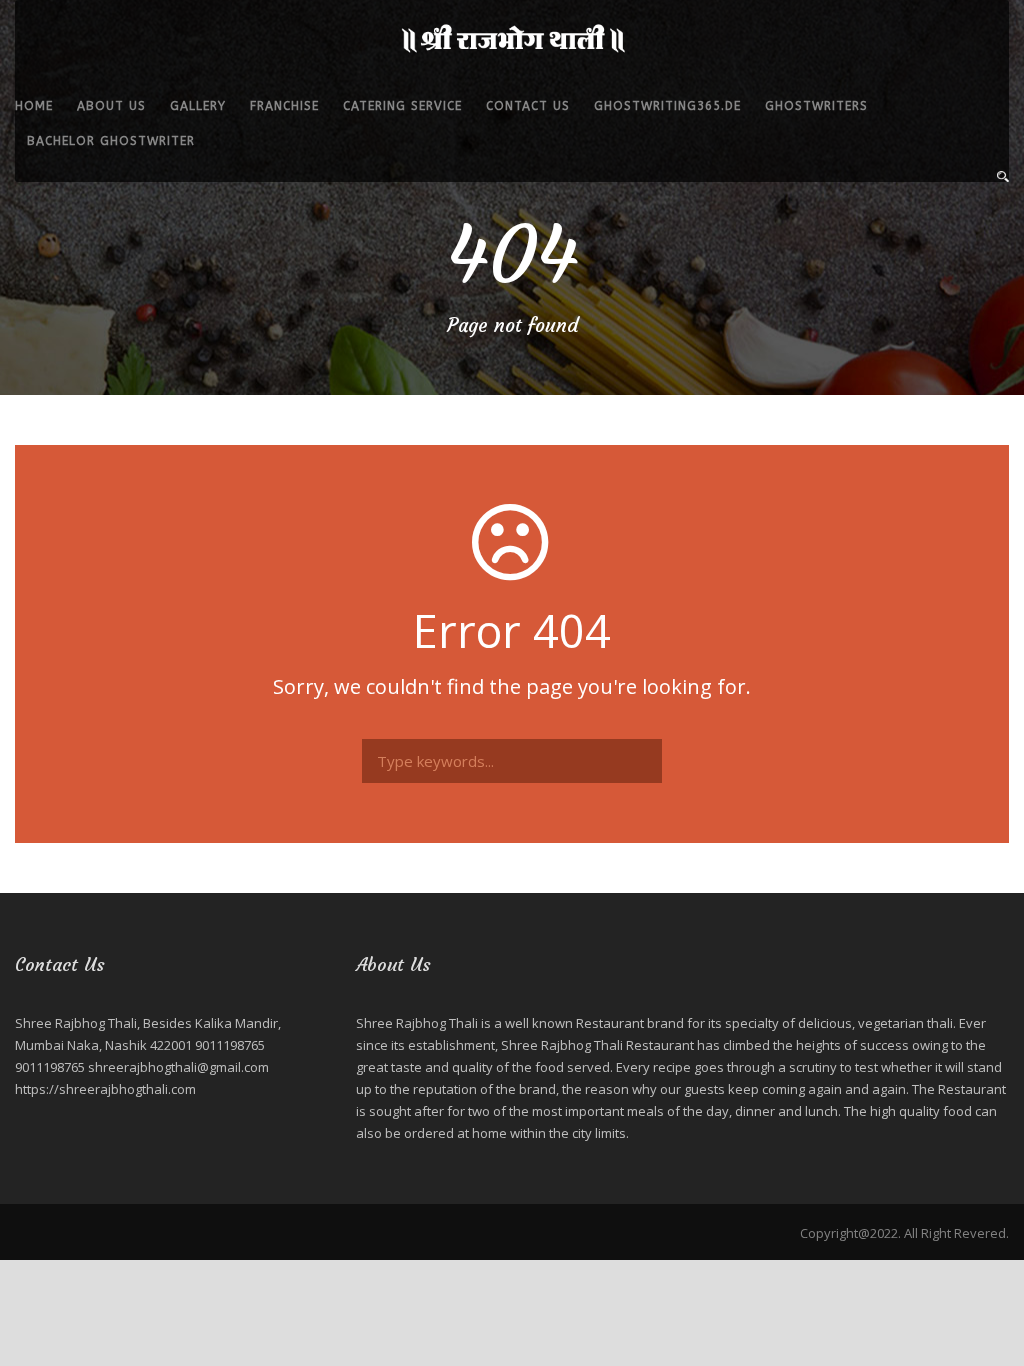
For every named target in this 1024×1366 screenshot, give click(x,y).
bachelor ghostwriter (111, 141)
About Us (111, 106)
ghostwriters (816, 106)
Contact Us (528, 106)
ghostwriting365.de (667, 106)
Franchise (284, 106)
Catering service (402, 106)
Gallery (198, 106)
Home (34, 106)
